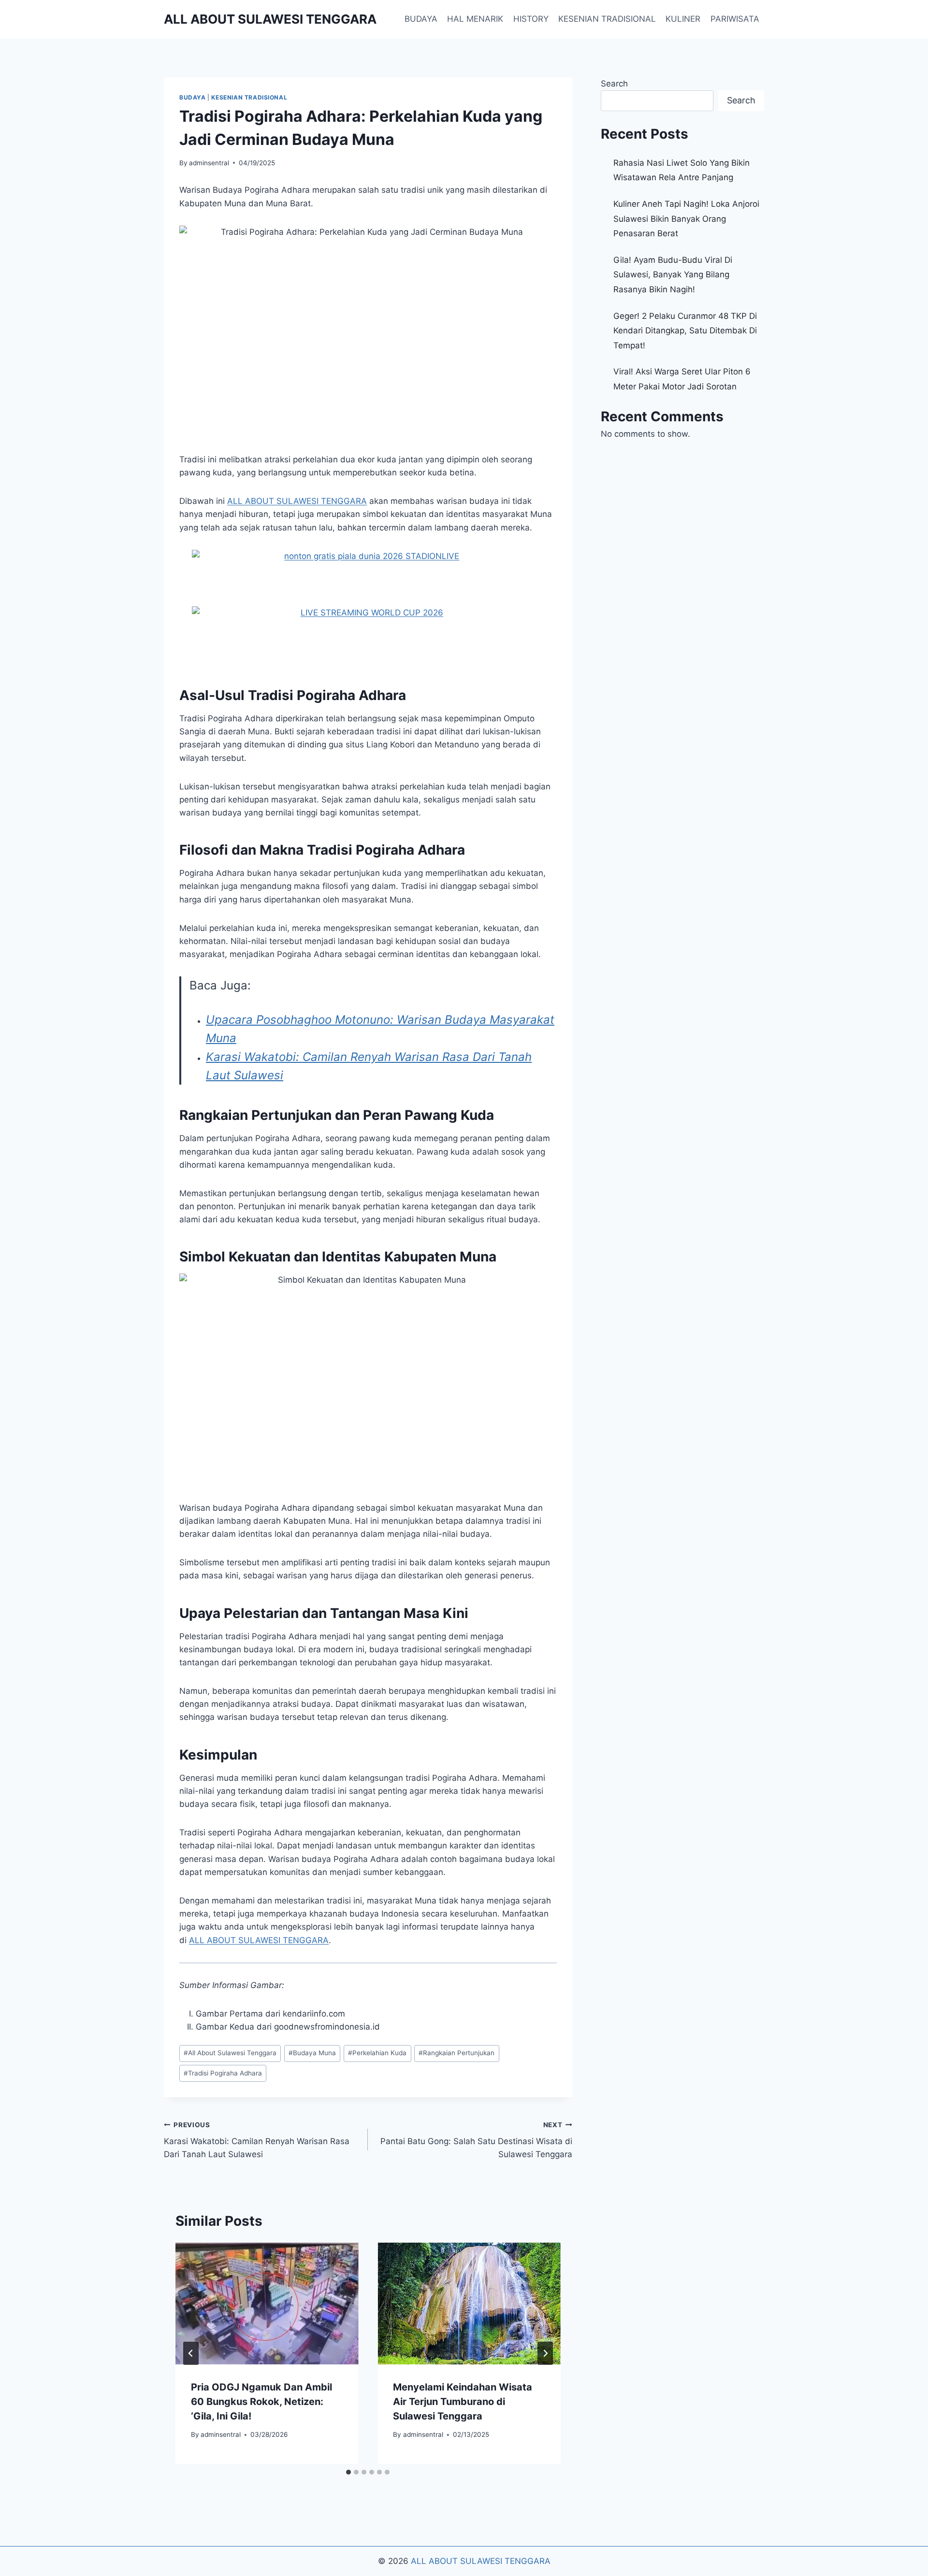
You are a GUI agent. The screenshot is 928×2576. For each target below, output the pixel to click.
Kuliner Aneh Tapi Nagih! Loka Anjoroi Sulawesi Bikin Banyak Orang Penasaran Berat (686, 219)
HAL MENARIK (475, 19)
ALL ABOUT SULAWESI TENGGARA (481, 2561)
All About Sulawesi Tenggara (230, 2053)
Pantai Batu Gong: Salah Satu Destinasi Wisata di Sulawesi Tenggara (476, 2140)
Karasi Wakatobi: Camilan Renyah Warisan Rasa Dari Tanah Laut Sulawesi (257, 2140)
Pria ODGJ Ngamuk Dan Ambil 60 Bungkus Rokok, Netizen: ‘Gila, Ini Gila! (261, 2402)
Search (614, 84)
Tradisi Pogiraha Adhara (223, 2073)
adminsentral (209, 163)
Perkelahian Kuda (377, 2053)
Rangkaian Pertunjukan (457, 2053)
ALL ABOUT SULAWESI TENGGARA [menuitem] (297, 501)
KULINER (683, 19)
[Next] (545, 2353)
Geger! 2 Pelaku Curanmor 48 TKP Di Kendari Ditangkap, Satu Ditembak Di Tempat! (685, 331)
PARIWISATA (735, 19)
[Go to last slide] (191, 2353)
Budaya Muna (312, 2053)
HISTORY (531, 19)
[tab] (348, 2472)
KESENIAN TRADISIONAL (607, 19)
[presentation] (267, 2304)
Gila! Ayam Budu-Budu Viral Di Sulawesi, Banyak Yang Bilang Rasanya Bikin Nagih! (673, 275)
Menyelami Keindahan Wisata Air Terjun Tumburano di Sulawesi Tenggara (463, 2402)
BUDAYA (421, 19)
